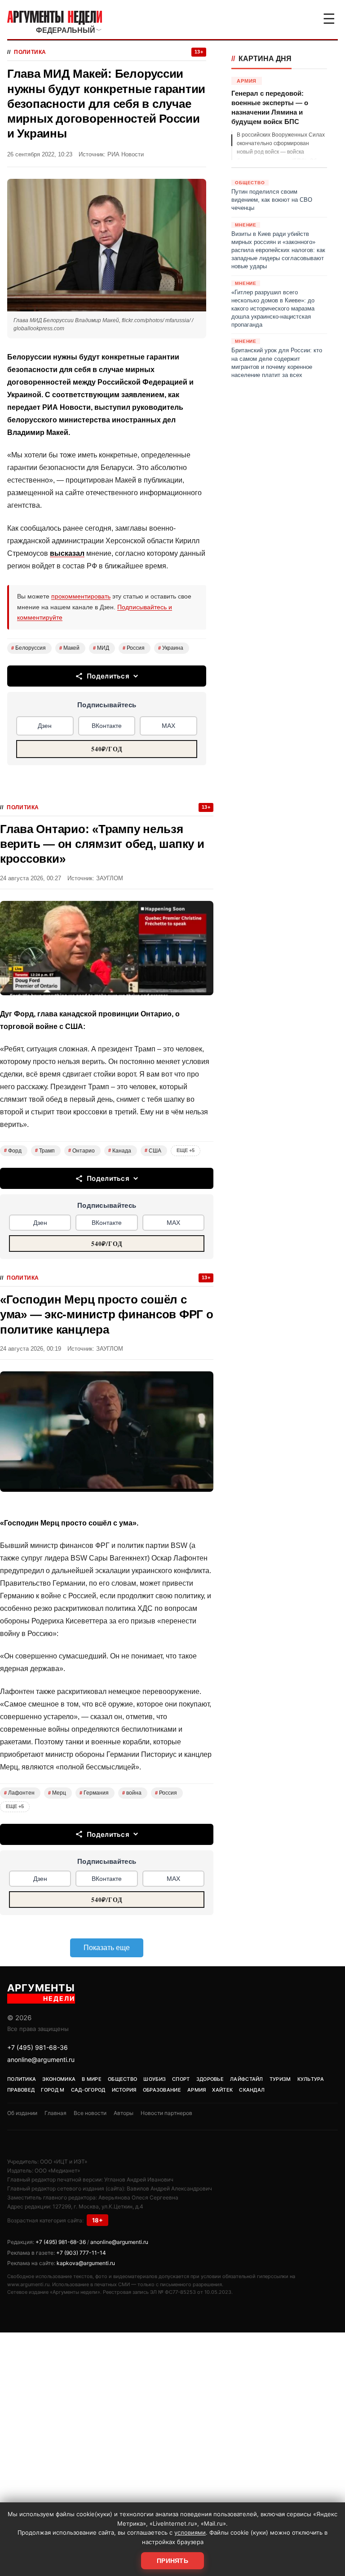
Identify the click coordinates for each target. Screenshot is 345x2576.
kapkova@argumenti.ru (86, 2263)
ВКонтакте (107, 726)
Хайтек (222, 2090)
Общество (122, 2079)
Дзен (45, 726)
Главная (55, 2113)
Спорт (181, 2079)
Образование (162, 2090)
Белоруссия (29, 648)
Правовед (21, 2090)
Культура (311, 2079)
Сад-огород (88, 2090)
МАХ (168, 726)
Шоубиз (155, 2079)
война (132, 1793)
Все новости (90, 2113)
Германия (94, 1793)
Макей (69, 648)
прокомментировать (81, 596)
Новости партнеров (166, 2113)
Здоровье (210, 2079)
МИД (101, 648)
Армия (197, 2090)
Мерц (57, 1793)
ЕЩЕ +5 (186, 1150)
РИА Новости (126, 154)
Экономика (59, 2079)
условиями (190, 2532)
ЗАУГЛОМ (110, 878)
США (153, 1151)
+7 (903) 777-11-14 (81, 2253)
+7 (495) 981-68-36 (38, 2047)
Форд (13, 1151)
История (124, 2090)
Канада (120, 1151)
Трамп (45, 1151)
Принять (172, 2561)
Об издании (22, 2113)
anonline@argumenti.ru (41, 2059)
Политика (30, 52)
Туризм (280, 2079)
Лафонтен (19, 1793)
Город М (53, 2090)
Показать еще (107, 1948)
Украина (171, 648)
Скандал (252, 2090)
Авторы (124, 2113)
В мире (92, 2079)
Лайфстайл (247, 2079)
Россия (134, 648)
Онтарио (82, 1151)
